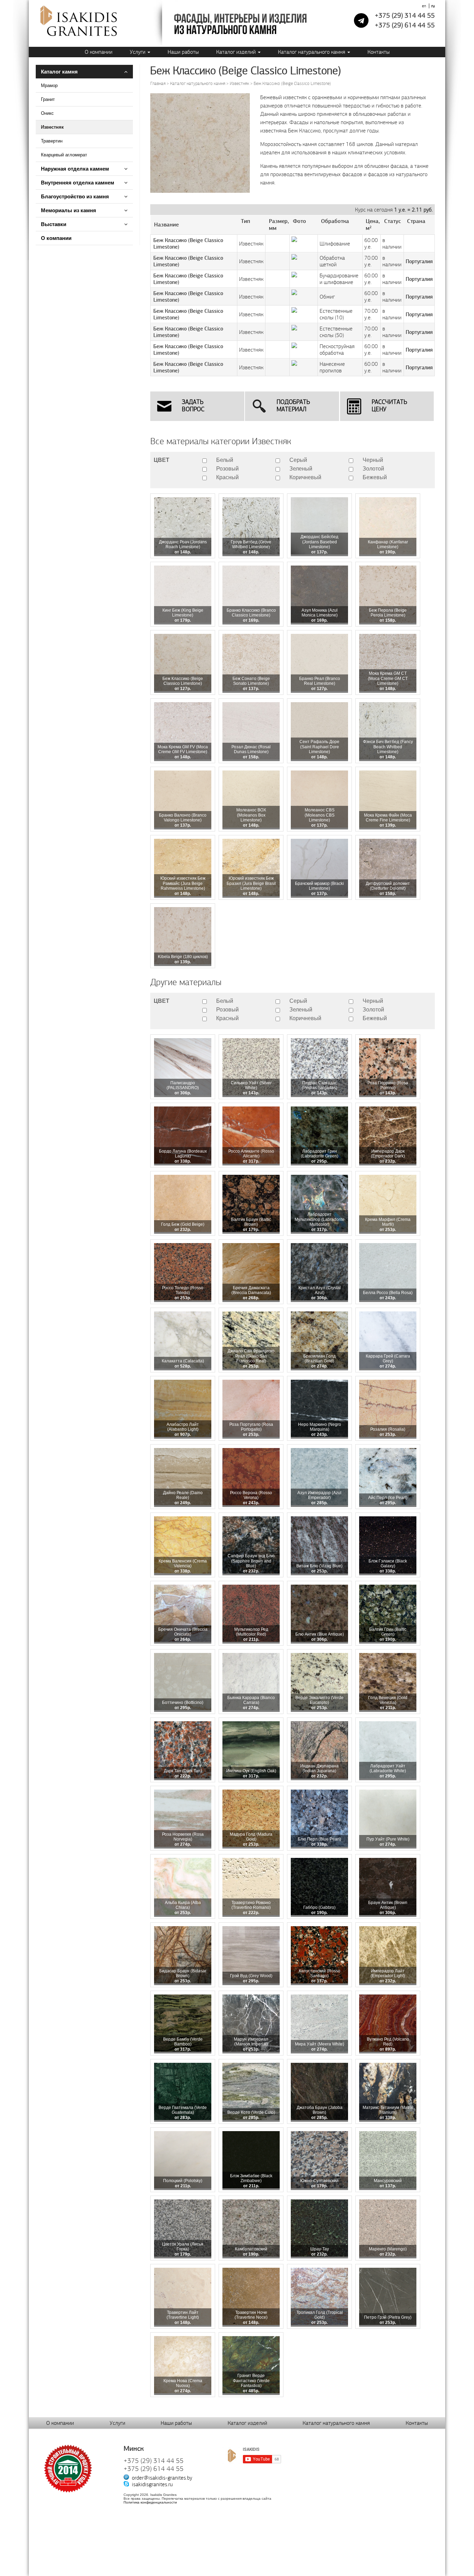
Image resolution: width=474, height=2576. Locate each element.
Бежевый (375, 477)
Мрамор (49, 85)
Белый (225, 460)
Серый (298, 460)
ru (433, 6)
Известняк (52, 127)
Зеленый (301, 469)
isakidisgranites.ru (152, 2484)
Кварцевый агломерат (64, 155)
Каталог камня (59, 72)
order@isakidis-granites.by (162, 2478)
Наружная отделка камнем (76, 169)
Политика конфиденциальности (150, 2502)
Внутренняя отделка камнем (78, 183)
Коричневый (305, 477)
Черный (373, 460)
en (424, 6)
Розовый (227, 469)
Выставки (54, 224)
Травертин (52, 141)
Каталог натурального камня (312, 52)
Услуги (138, 52)
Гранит (48, 99)
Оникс (47, 113)
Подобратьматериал (293, 406)
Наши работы (183, 52)
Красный (227, 477)
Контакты (379, 52)
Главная (158, 84)
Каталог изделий (237, 52)
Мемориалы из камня (69, 210)
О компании (99, 52)
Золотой (373, 469)
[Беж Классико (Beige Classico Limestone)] (200, 192)
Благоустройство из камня (75, 196)
